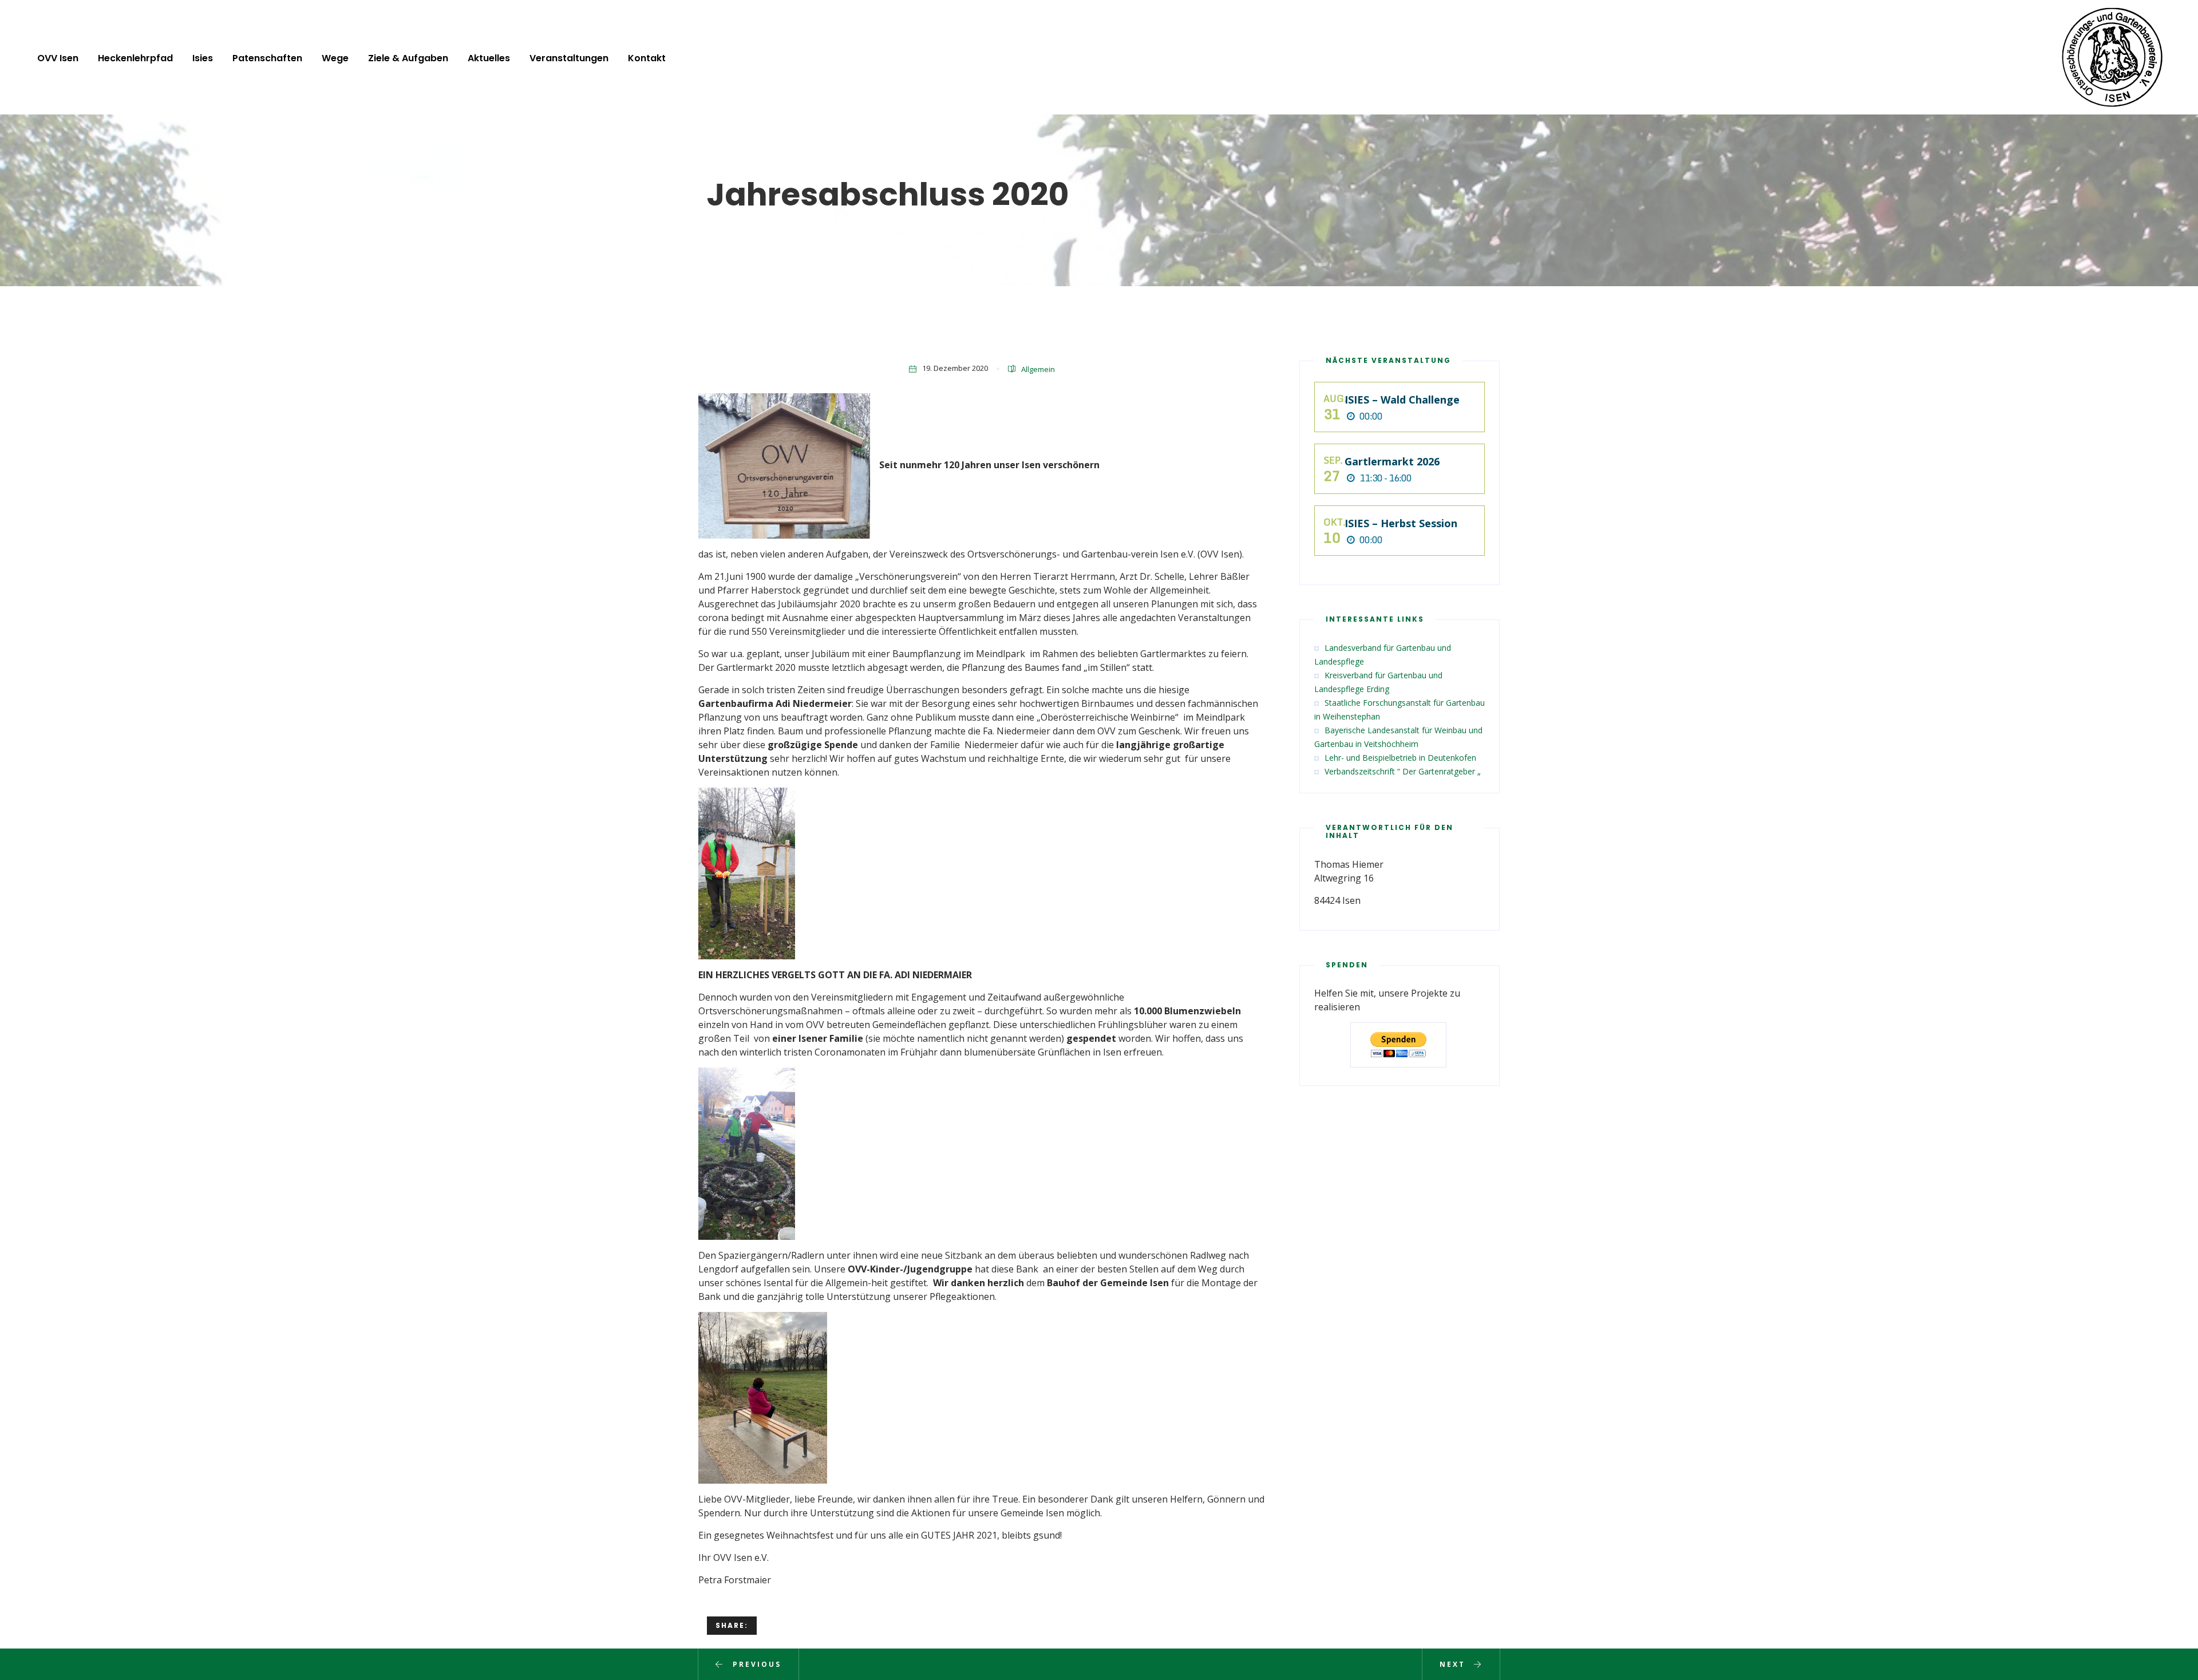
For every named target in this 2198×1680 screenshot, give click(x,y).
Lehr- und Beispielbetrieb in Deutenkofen (1400, 758)
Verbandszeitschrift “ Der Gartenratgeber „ (1403, 771)
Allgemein (1038, 369)
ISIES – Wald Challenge (1402, 400)
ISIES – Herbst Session (1401, 523)
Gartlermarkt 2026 (1392, 461)
